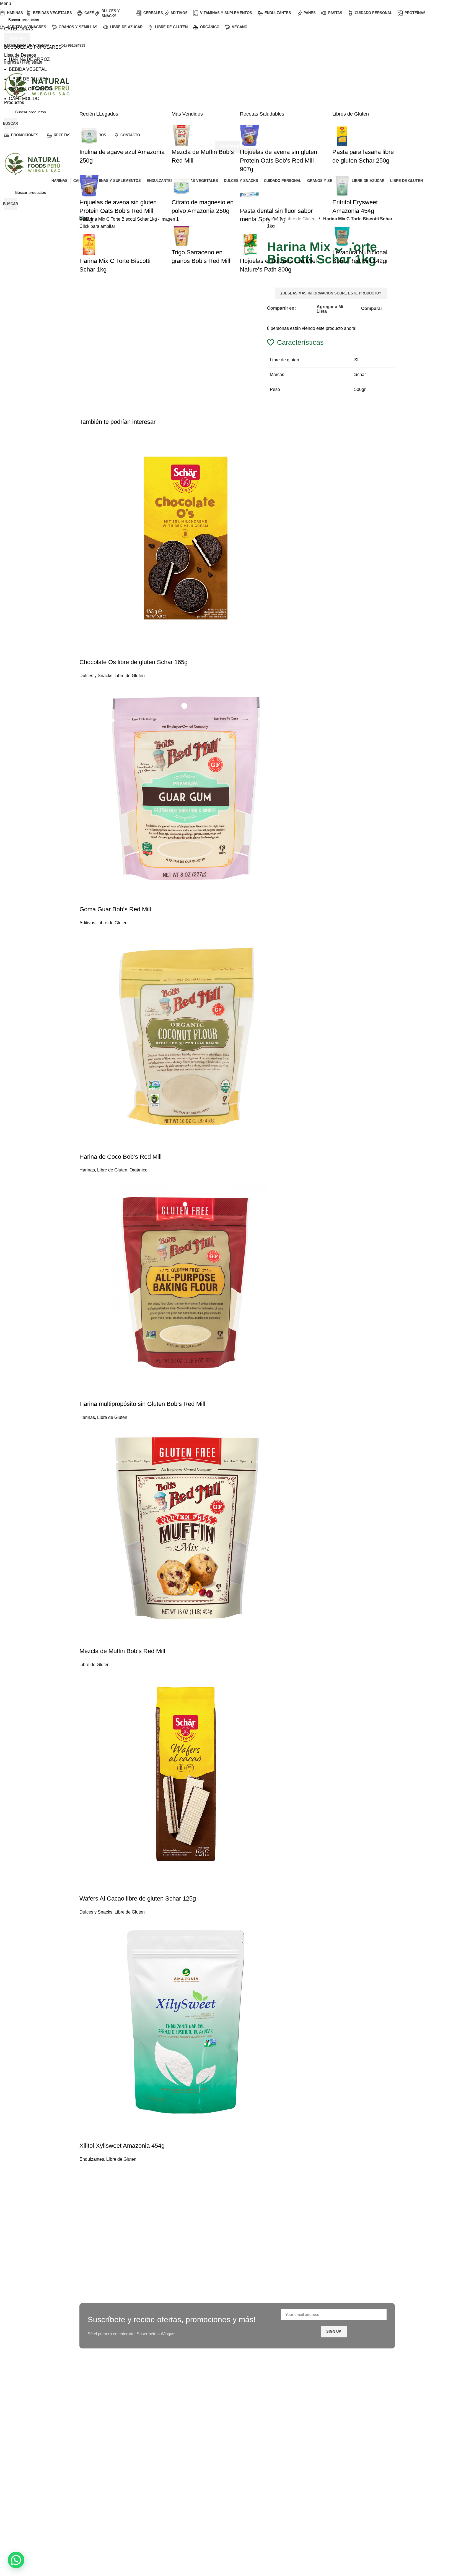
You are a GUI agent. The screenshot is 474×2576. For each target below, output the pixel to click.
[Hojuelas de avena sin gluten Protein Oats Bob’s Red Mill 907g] (89, 185)
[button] (16, 2560)
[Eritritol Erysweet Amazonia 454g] (342, 185)
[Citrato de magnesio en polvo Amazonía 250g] (181, 185)
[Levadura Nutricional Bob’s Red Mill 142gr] (342, 236)
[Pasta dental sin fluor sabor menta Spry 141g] (250, 194)
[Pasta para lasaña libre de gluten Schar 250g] (342, 135)
